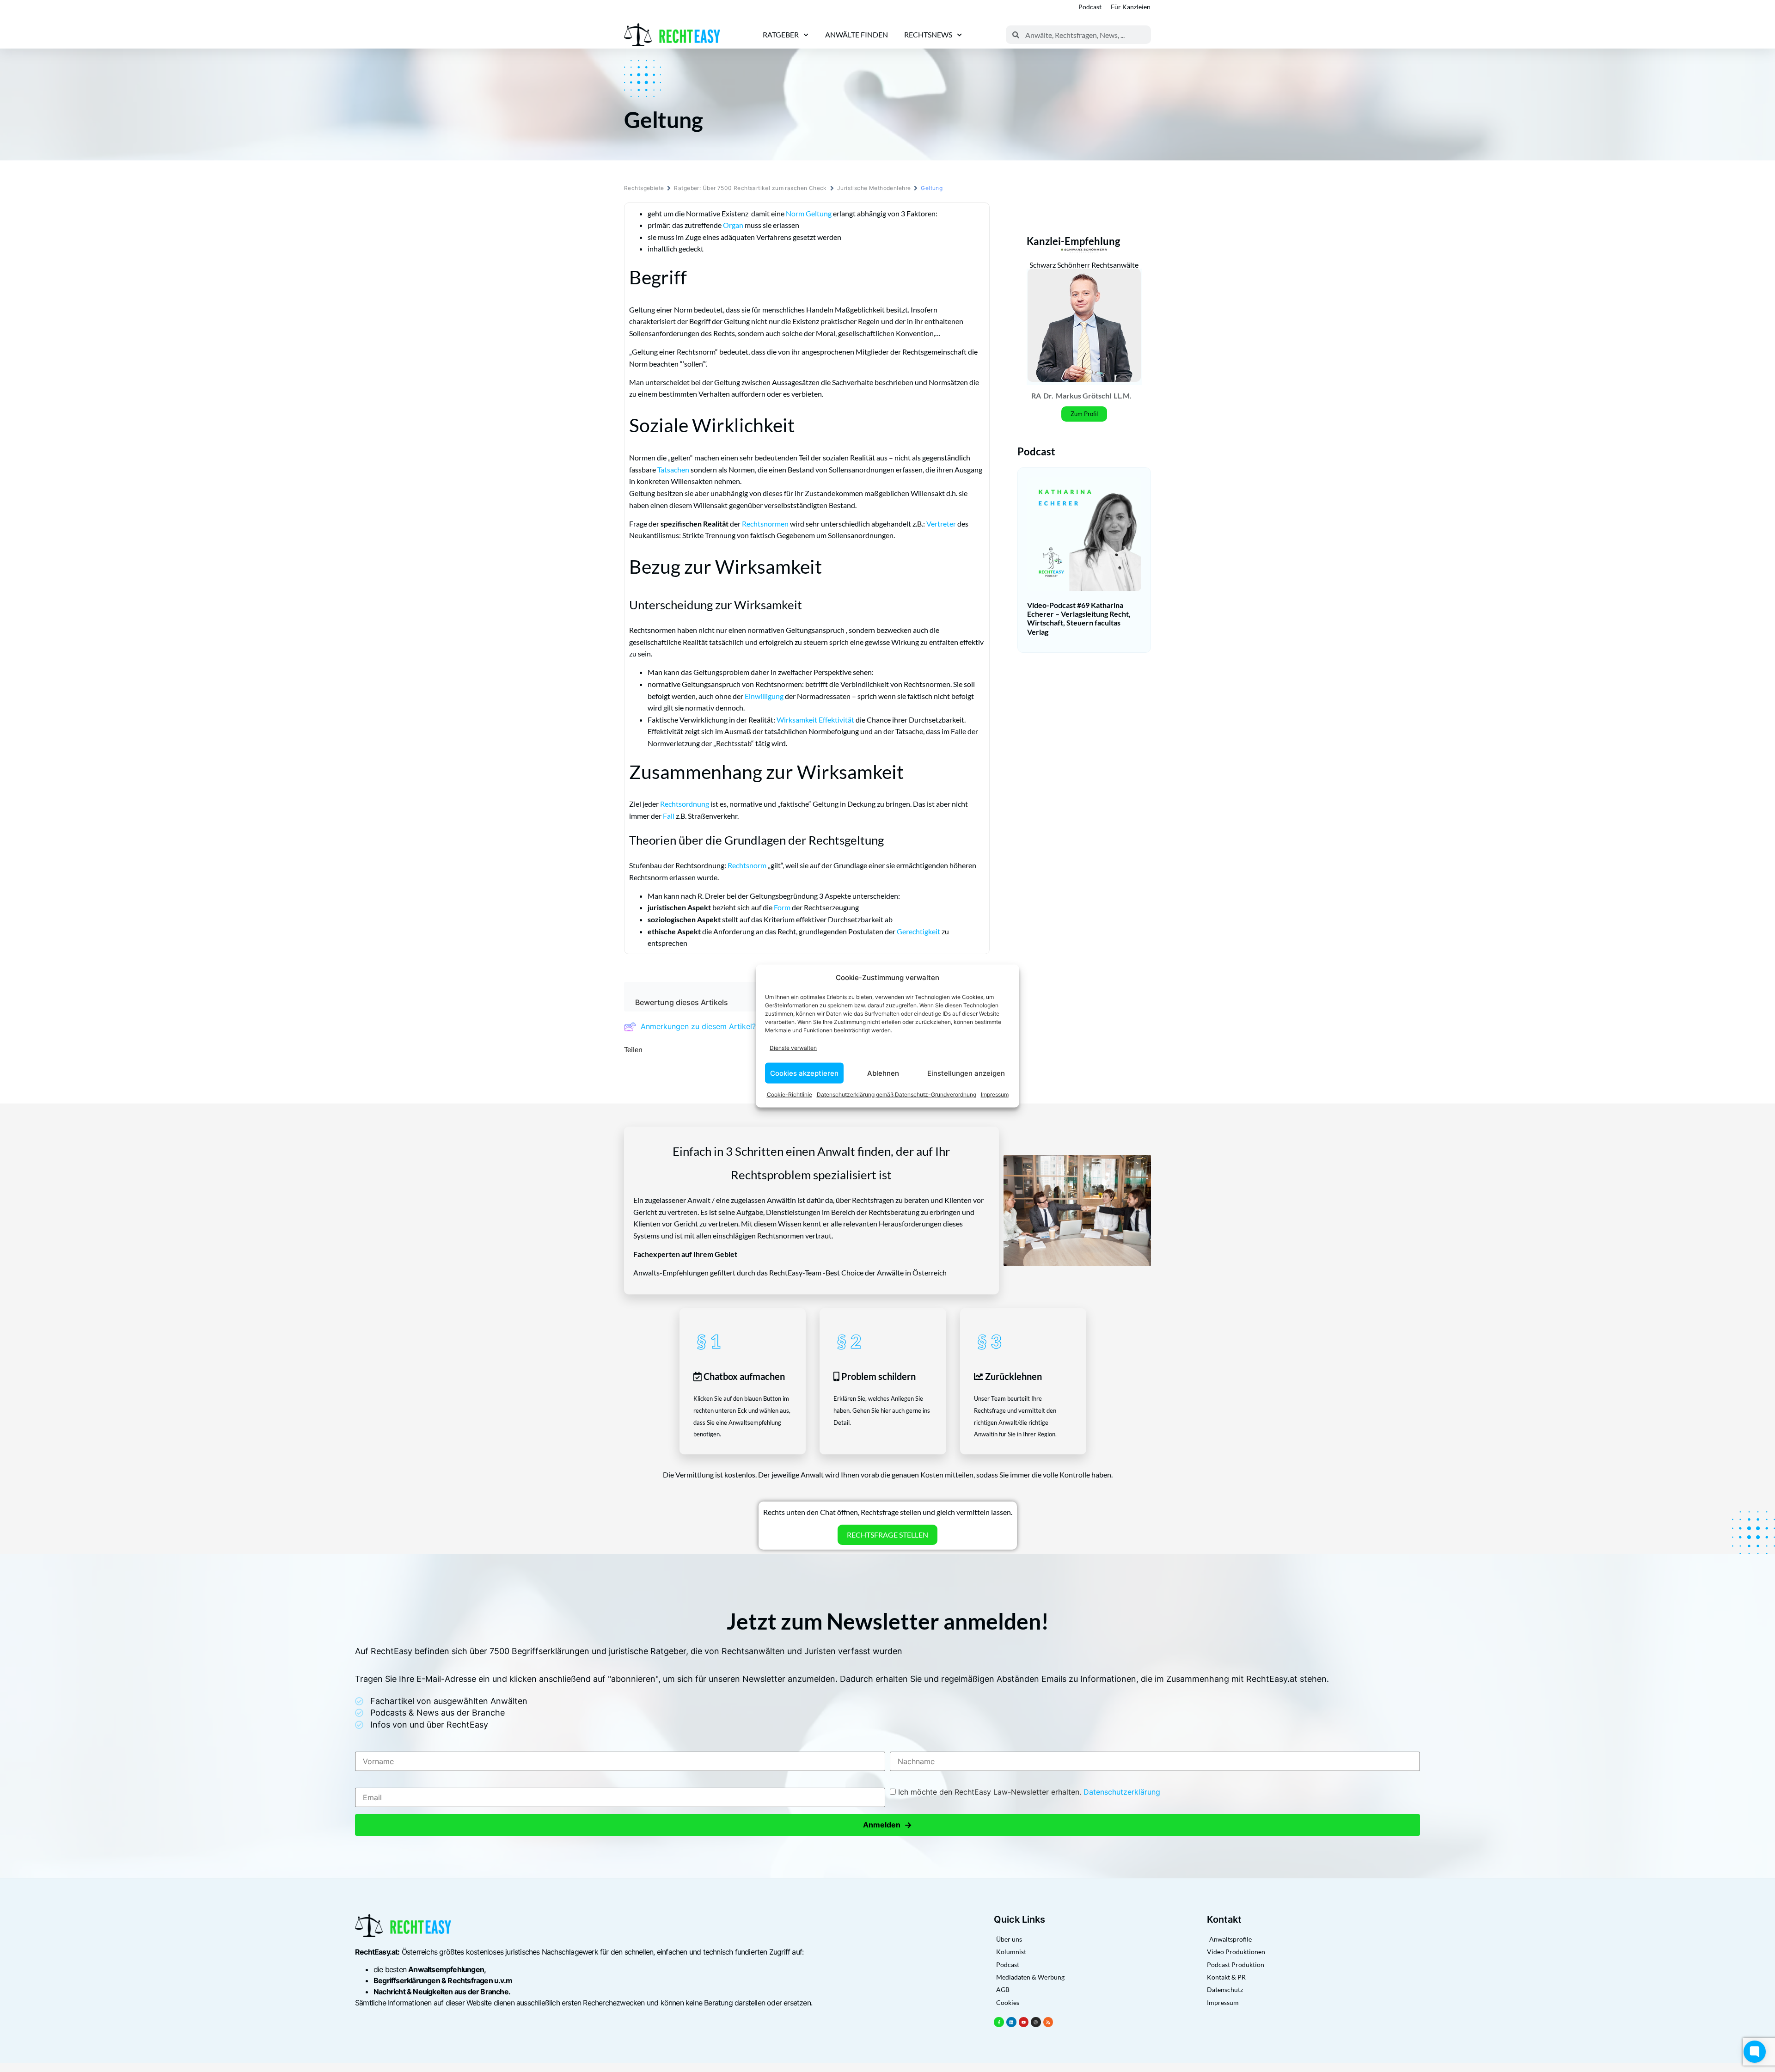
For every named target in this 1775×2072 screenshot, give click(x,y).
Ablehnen (883, 1073)
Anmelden (887, 1825)
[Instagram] (1036, 2022)
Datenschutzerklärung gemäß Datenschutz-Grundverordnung (897, 1094)
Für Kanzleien (1131, 7)
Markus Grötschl (1083, 395)
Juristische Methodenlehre (874, 188)
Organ (733, 225)
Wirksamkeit (797, 720)
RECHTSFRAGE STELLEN (887, 1535)
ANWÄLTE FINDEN (857, 34)
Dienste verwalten (793, 1047)
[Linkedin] (1011, 2022)
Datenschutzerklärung (1122, 1792)
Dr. (1048, 395)
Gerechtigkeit (918, 931)
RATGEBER (781, 34)
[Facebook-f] (999, 2022)
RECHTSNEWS (928, 34)
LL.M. (1123, 395)
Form (782, 907)
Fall (669, 816)
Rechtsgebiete (644, 188)
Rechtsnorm (747, 865)
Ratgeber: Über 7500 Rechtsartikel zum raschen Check (750, 188)
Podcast (1090, 7)
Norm (795, 213)
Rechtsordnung (685, 804)
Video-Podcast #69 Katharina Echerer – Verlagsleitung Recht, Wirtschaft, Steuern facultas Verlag (1079, 618)
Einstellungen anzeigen (966, 1073)
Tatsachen (673, 469)
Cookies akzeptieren (804, 1073)
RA (1036, 395)
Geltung (819, 213)
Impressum (995, 1094)
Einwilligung (764, 696)
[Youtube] (1024, 2022)
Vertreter (941, 524)
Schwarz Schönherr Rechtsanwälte (1084, 265)
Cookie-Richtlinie (790, 1094)
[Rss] (1048, 2022)
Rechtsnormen (765, 524)
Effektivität (836, 720)
